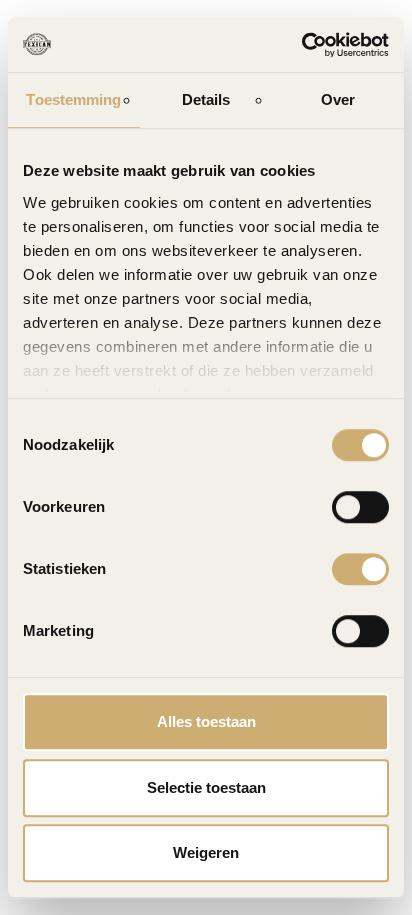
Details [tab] (206, 99)
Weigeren (206, 852)
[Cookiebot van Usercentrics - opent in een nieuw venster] (301, 45)
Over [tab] (338, 99)
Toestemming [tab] (73, 99)
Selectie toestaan (206, 787)
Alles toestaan (206, 721)
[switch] (360, 507)
